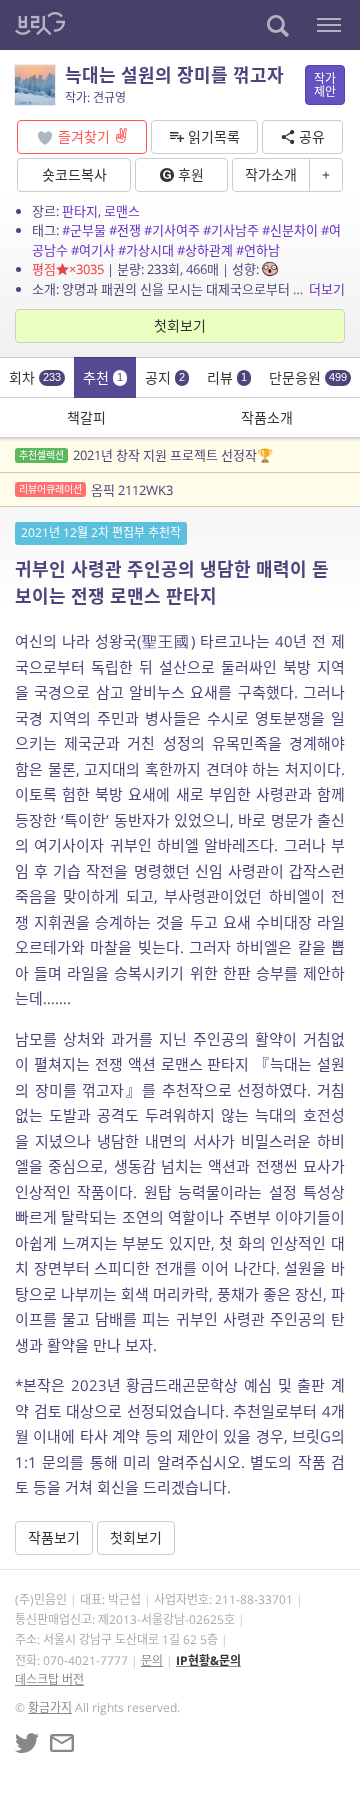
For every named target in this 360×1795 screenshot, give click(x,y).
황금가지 (50, 1707)
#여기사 (93, 250)
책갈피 (86, 417)
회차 (35, 377)
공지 (165, 377)
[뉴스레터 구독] (62, 1743)
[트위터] (27, 1743)
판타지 (80, 211)
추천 (103, 377)
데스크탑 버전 (49, 1679)
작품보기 (54, 1537)
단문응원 (308, 377)
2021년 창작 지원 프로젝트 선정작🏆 (146, 455)
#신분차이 (290, 230)
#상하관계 (205, 250)
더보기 (327, 289)
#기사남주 (231, 230)
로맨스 (122, 211)
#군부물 (84, 230)
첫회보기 (180, 325)
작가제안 (325, 85)
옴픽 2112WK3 (96, 490)
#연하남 (258, 250)
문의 (152, 1660)
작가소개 (271, 174)
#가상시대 (146, 250)
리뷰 (227, 377)
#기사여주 (172, 230)
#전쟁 (125, 230)
